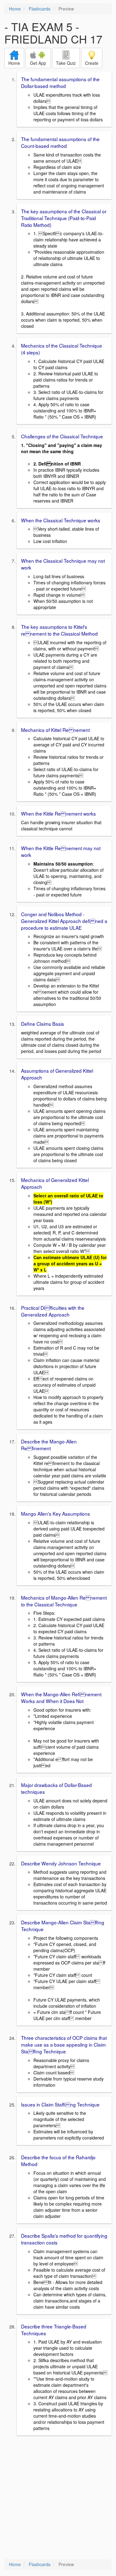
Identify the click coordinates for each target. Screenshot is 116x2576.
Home (15, 9)
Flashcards (40, 9)
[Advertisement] (58, 2498)
